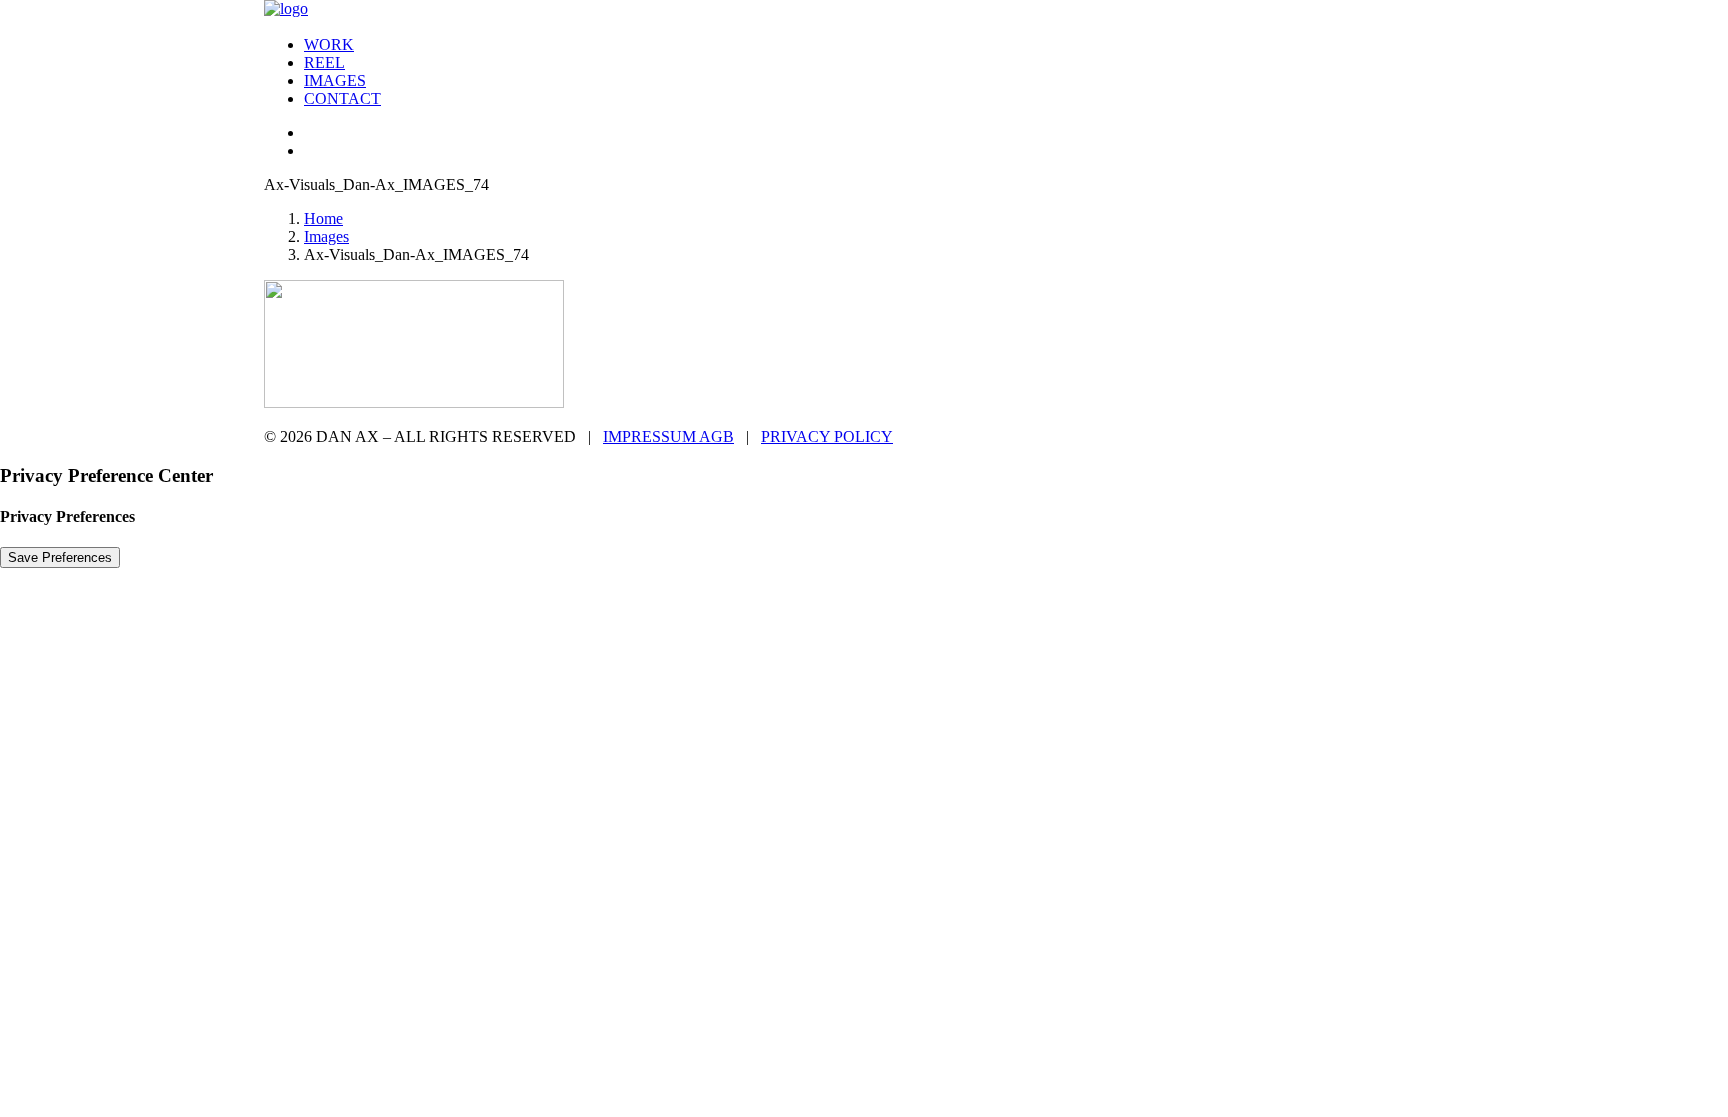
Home (323, 218)
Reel (324, 62)
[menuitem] (884, 45)
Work (329, 44)
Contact (342, 98)
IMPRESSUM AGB (668, 436)
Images (335, 80)
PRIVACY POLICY (827, 436)
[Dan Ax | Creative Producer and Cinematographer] (864, 10)
